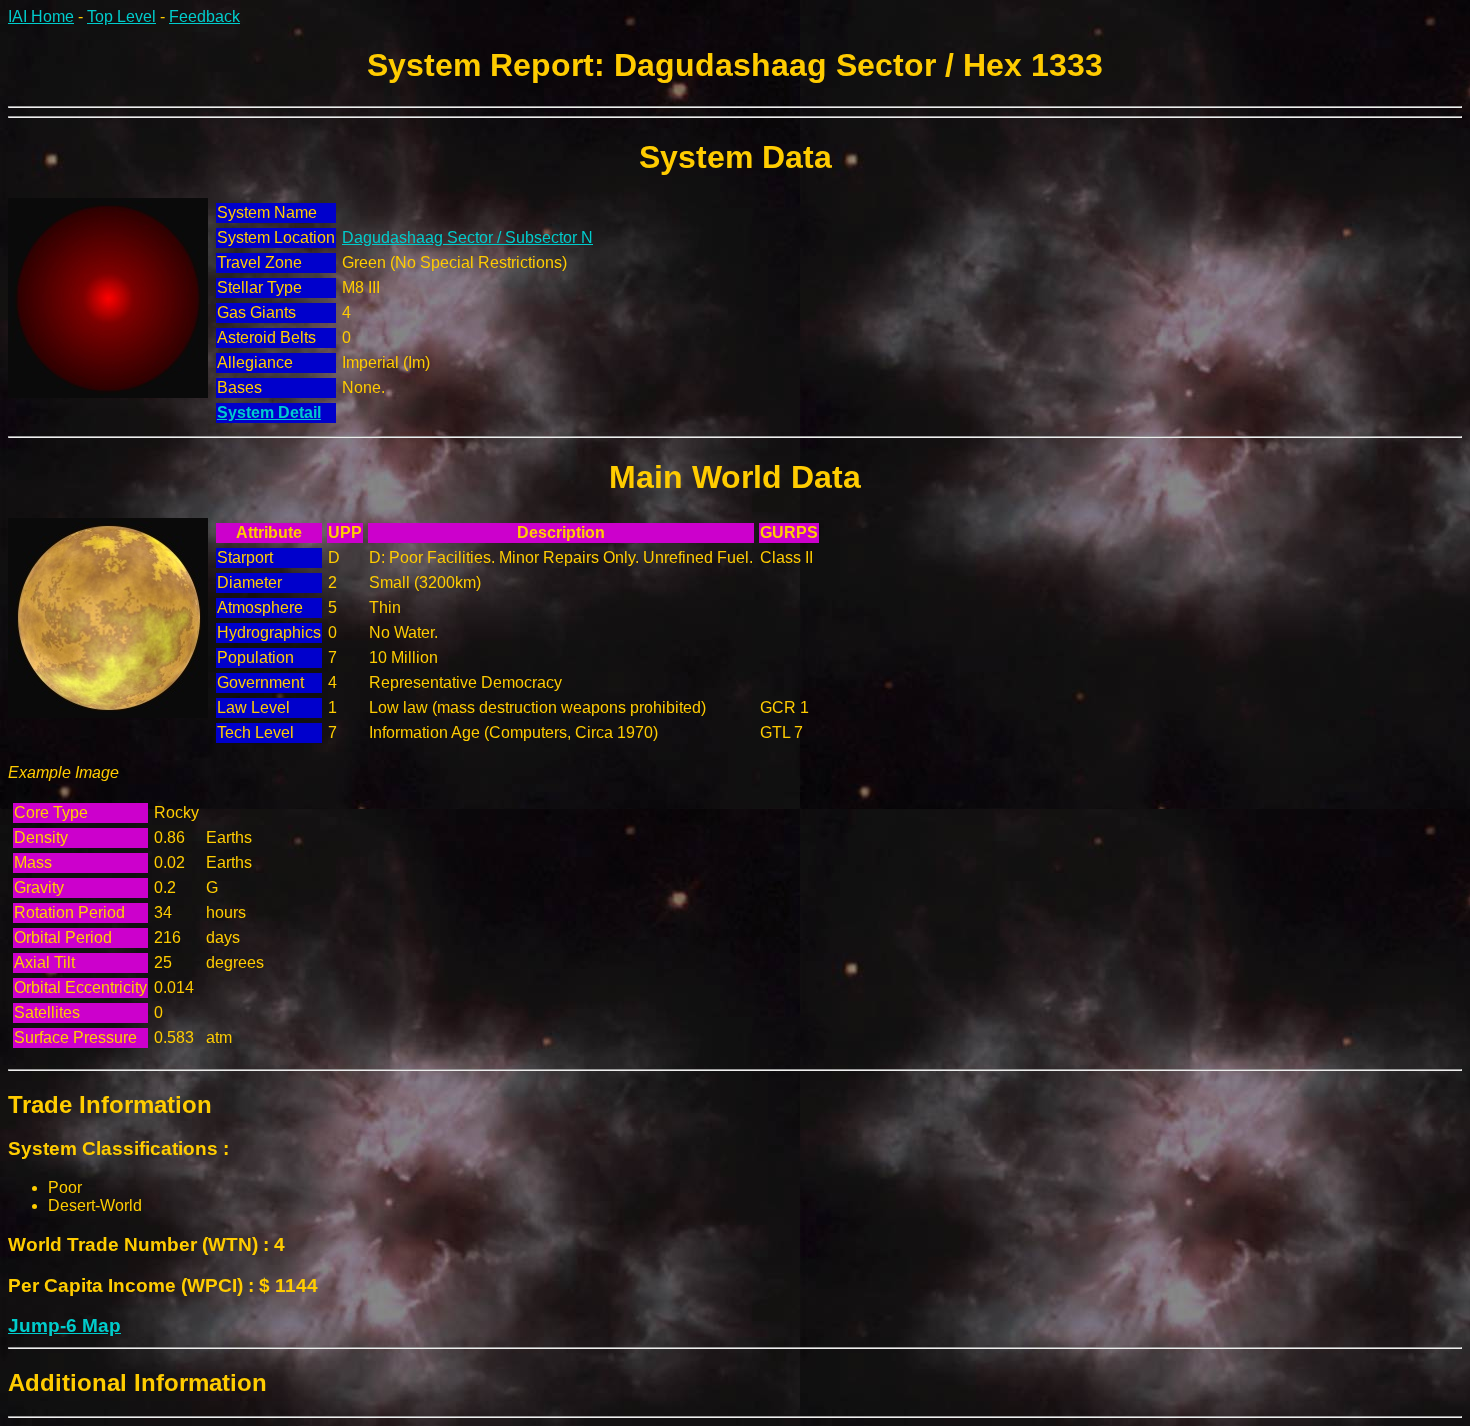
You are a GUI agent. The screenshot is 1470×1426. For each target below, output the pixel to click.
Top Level (121, 16)
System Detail (269, 412)
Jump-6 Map (64, 1325)
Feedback (204, 16)
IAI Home (41, 16)
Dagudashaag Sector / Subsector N (467, 237)
